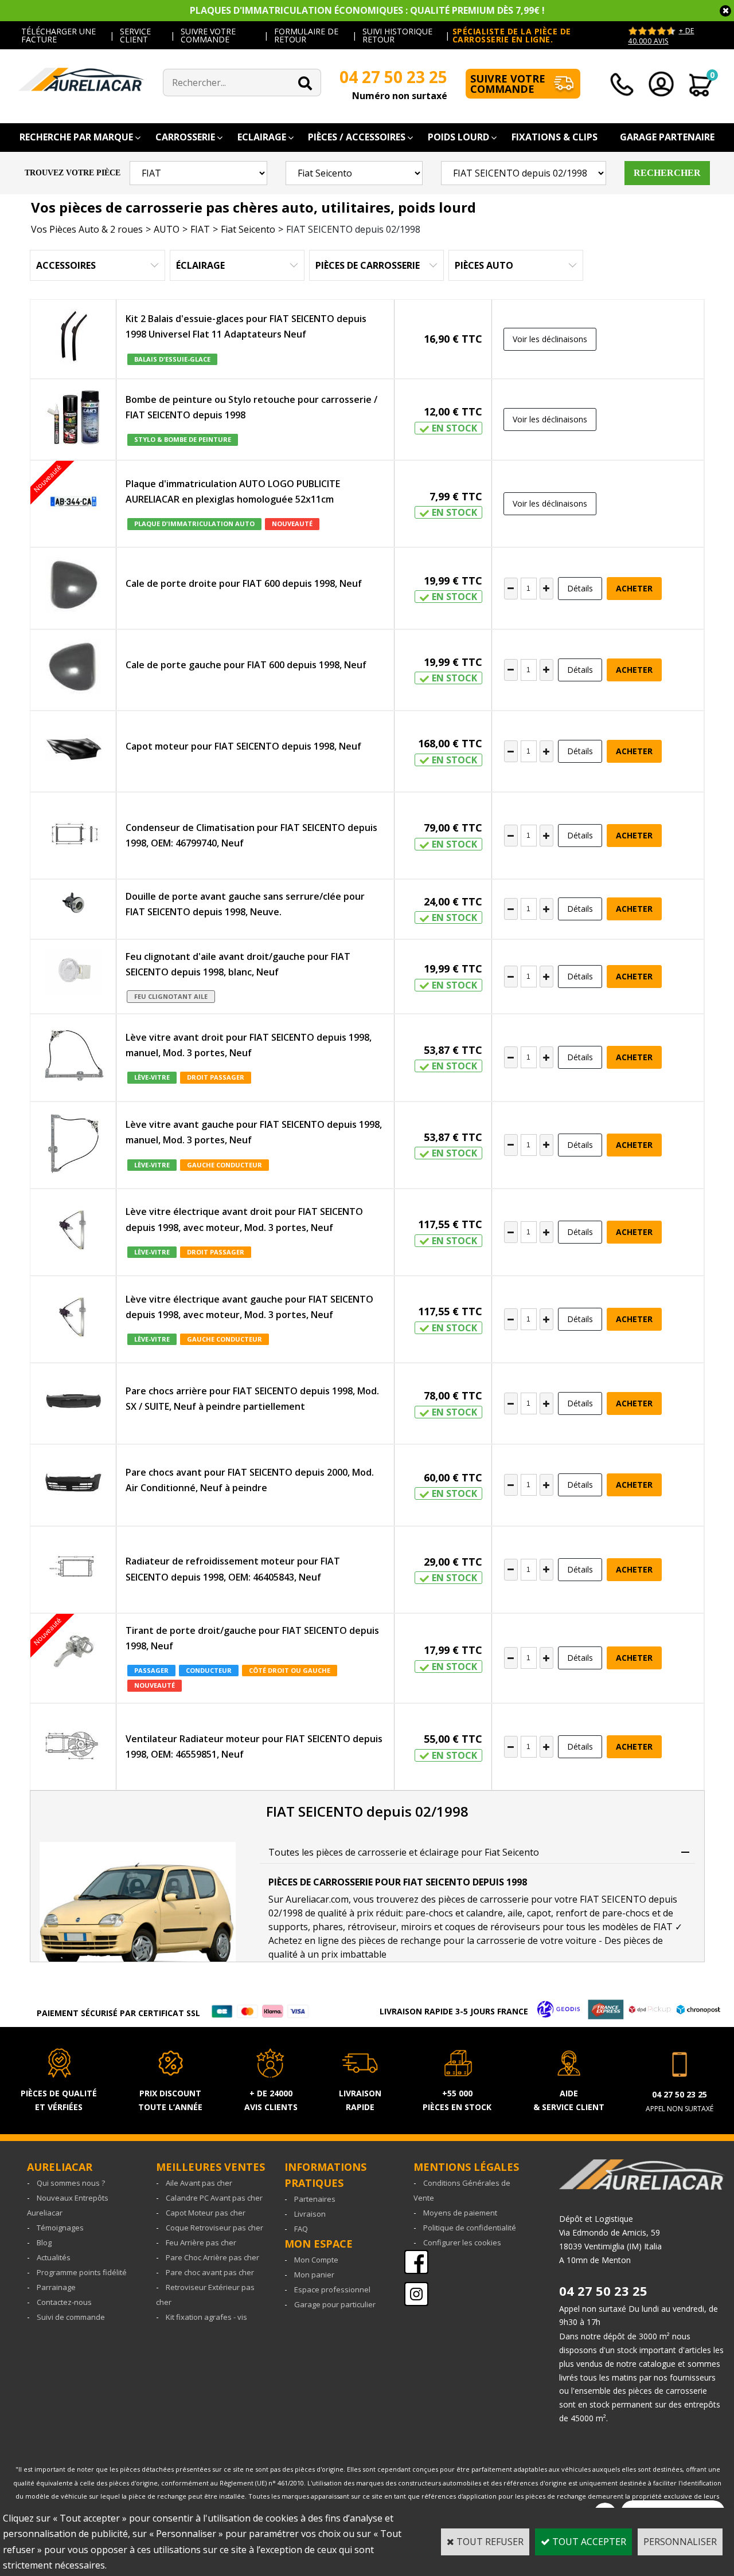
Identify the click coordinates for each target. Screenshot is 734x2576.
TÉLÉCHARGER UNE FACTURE (58, 35)
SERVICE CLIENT (135, 35)
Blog (44, 2242)
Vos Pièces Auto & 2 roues (87, 229)
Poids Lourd (458, 137)
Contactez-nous (64, 2302)
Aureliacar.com (317, 1899)
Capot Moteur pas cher (206, 2213)
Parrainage (56, 2287)
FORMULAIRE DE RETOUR (306, 35)
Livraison (310, 2214)
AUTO (167, 229)
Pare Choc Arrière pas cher (212, 2257)
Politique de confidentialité (470, 2228)
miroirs (416, 1927)
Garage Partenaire (667, 137)
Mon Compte (316, 2260)
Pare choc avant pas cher (210, 2272)
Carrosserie (185, 137)
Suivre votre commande (508, 84)
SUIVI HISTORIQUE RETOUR (397, 35)
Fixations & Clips (555, 137)
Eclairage (262, 137)
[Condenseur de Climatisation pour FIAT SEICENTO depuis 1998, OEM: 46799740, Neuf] (73, 836)
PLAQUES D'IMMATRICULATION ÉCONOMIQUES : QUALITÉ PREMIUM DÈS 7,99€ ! (367, 10)
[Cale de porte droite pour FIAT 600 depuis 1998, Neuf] (73, 588)
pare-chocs (429, 1913)
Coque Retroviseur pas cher (214, 2228)
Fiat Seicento (248, 229)
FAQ (301, 2229)
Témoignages (60, 2228)
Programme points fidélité (82, 2272)
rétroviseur (372, 1927)
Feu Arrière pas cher (201, 2242)
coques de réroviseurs (493, 1927)
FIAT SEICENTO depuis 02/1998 (353, 229)
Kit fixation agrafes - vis (206, 2317)
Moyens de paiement (460, 2213)
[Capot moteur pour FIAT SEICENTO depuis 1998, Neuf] (73, 751)
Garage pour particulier (335, 2304)
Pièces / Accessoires (357, 137)
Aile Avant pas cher (199, 2183)
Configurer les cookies (462, 2242)
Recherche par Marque (76, 137)
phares (328, 1927)
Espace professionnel (332, 2289)
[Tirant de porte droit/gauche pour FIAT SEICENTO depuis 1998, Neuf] (73, 1654)
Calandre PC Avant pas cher (214, 2198)
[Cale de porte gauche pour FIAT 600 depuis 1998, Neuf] (73, 670)
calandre (485, 1913)
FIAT (200, 229)
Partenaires (315, 2199)
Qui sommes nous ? (71, 2183)
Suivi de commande (71, 2317)
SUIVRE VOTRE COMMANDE (208, 35)
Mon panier (314, 2275)
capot (539, 1913)
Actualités (54, 2257)
